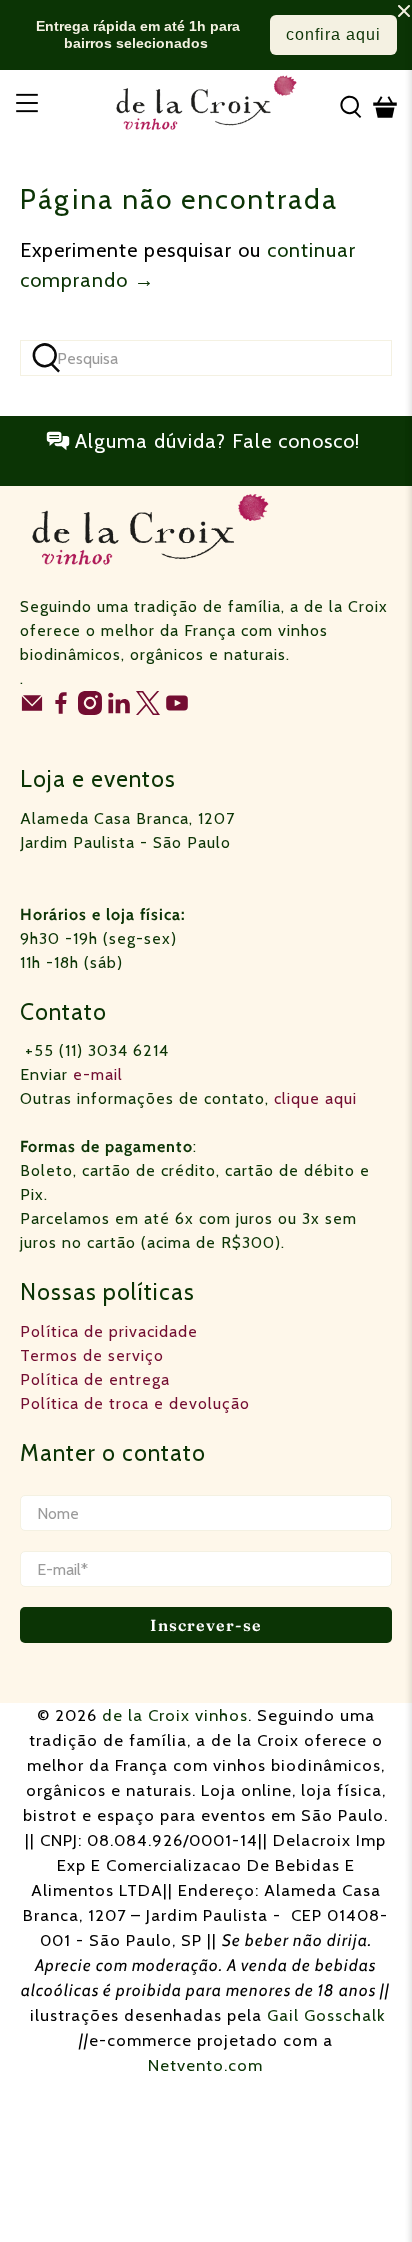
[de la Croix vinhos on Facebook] (61, 709)
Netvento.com (205, 2065)
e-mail (98, 1074)
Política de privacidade (109, 1331)
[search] (205, 358)
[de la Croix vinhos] (206, 106)
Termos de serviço (92, 1355)
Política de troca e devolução (135, 1403)
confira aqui (333, 34)
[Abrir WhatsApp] (362, 2191)
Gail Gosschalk (326, 2015)
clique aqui (315, 1098)
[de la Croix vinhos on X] (148, 709)
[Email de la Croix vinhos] (32, 709)
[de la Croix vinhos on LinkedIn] (119, 709)
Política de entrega (95, 1379)
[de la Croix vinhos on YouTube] (177, 709)
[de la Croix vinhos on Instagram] (90, 709)
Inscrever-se (206, 1625)
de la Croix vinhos (175, 1715)
